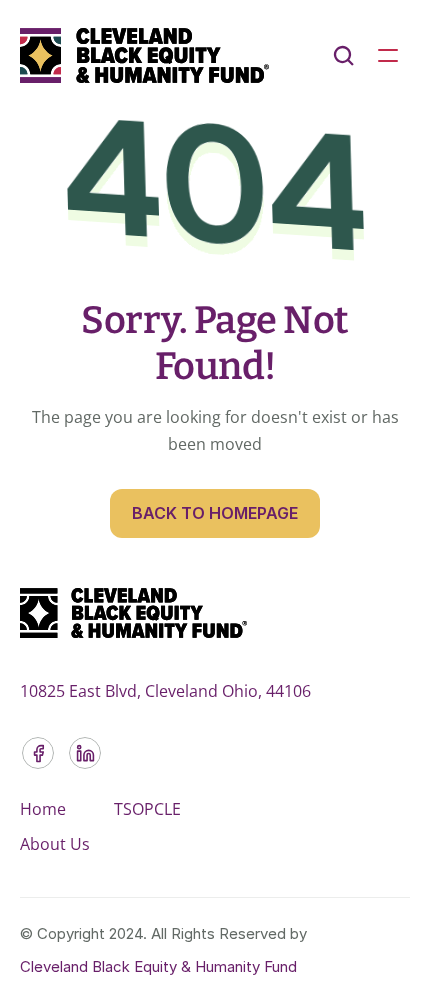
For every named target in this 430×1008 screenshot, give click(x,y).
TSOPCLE (147, 809)
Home (43, 809)
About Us (55, 844)
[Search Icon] (344, 56)
